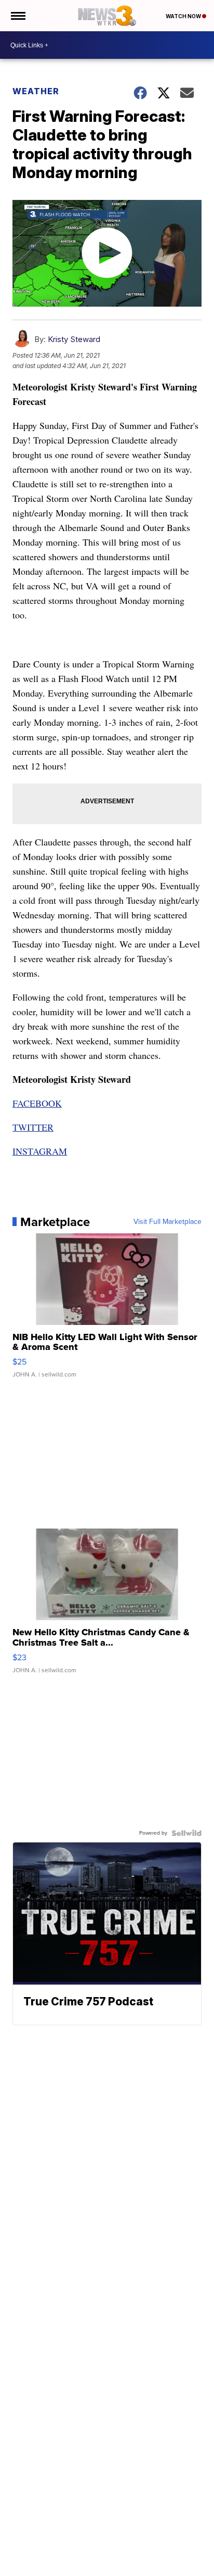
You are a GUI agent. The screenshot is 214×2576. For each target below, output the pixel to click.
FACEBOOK (37, 1103)
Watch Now (184, 16)
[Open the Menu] (17, 16)
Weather (36, 91)
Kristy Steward (74, 339)
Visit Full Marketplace (168, 1222)
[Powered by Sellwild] (186, 1833)
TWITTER (33, 1127)
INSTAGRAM (40, 1151)
